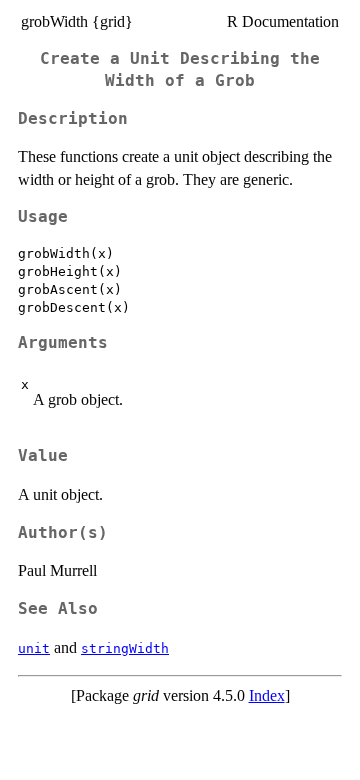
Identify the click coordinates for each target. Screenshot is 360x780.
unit (34, 648)
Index (267, 695)
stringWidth (125, 648)
